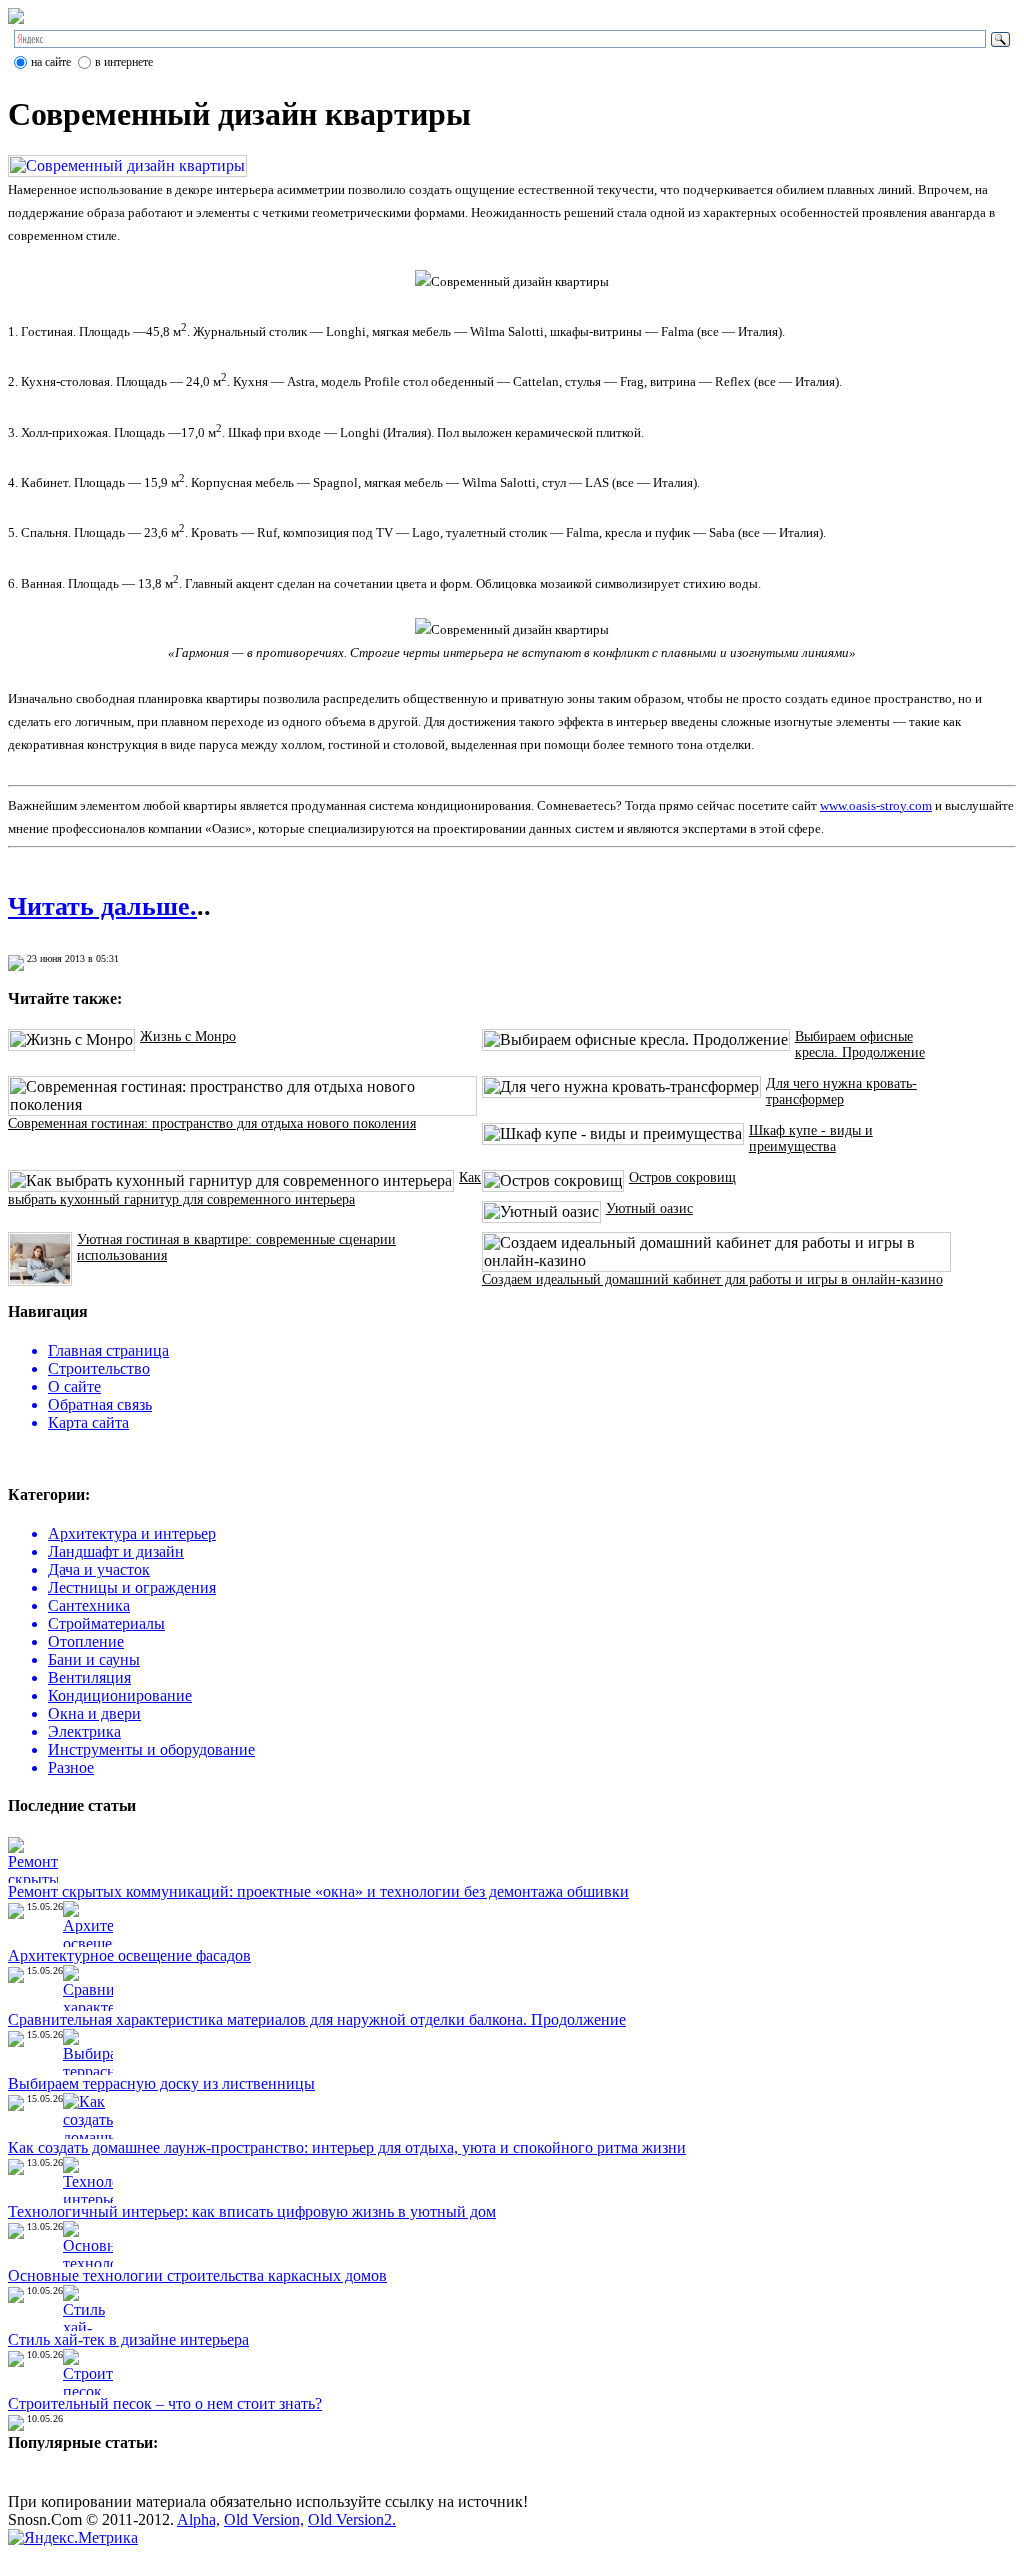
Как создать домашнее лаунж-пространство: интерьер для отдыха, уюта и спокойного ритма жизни (347, 2147)
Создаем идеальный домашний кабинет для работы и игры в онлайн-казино (712, 1279)
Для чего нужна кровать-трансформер (841, 1091)
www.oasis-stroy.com (876, 805)
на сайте (51, 62)
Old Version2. (352, 2519)
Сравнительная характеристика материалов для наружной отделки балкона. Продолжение (317, 2019)
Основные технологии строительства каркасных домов (197, 2275)
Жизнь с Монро (188, 1036)
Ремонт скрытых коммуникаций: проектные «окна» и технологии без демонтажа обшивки (318, 1891)
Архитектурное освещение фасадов (129, 1955)
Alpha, (198, 2519)
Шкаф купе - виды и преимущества (811, 1138)
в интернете (124, 62)
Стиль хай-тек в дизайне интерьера (128, 2339)
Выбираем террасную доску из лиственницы (161, 2083)
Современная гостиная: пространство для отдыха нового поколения (212, 1123)
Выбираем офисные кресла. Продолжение (860, 1044)
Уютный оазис (649, 1208)
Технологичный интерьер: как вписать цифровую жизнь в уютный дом (252, 2211)
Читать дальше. (102, 906)
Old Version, (264, 2519)
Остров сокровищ (682, 1177)
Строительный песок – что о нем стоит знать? (165, 2403)
